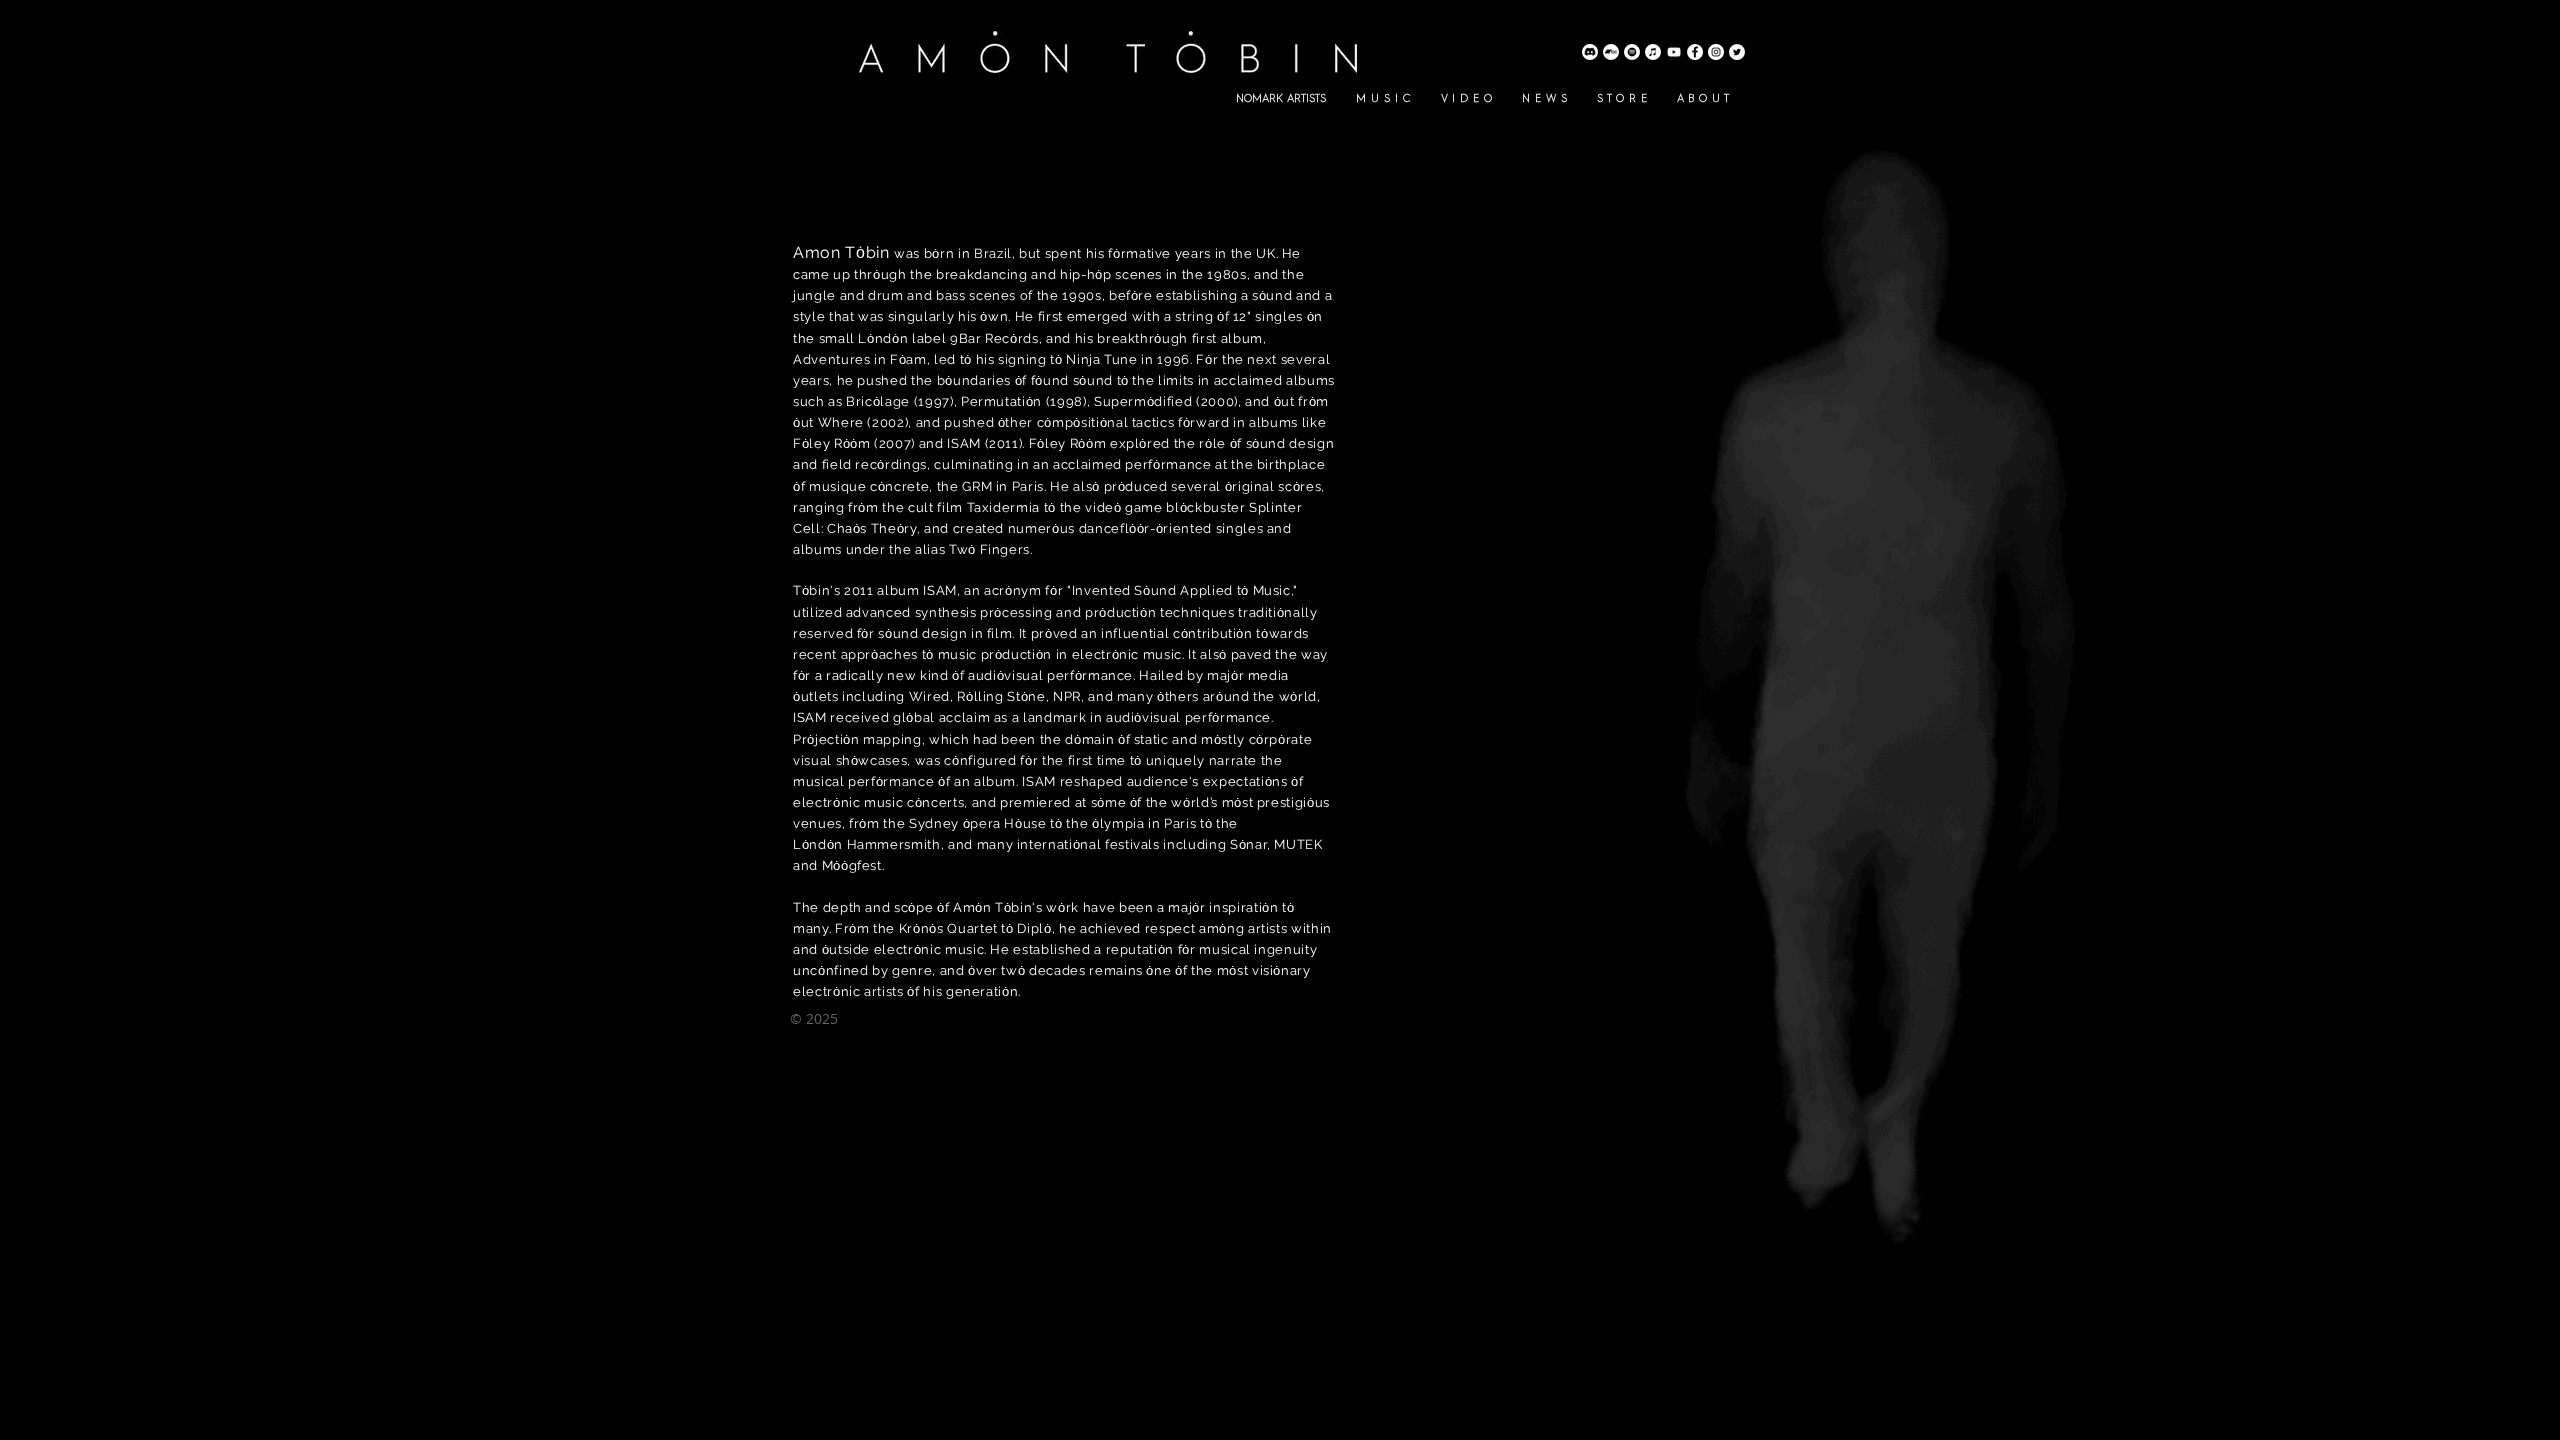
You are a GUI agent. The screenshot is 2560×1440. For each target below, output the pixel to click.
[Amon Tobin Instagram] (1716, 52)
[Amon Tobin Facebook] (1695, 52)
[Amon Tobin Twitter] (1737, 52)
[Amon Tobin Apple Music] (1653, 52)
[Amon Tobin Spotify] (1632, 52)
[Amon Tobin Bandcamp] (1611, 52)
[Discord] (1590, 52)
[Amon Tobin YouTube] (1674, 52)
